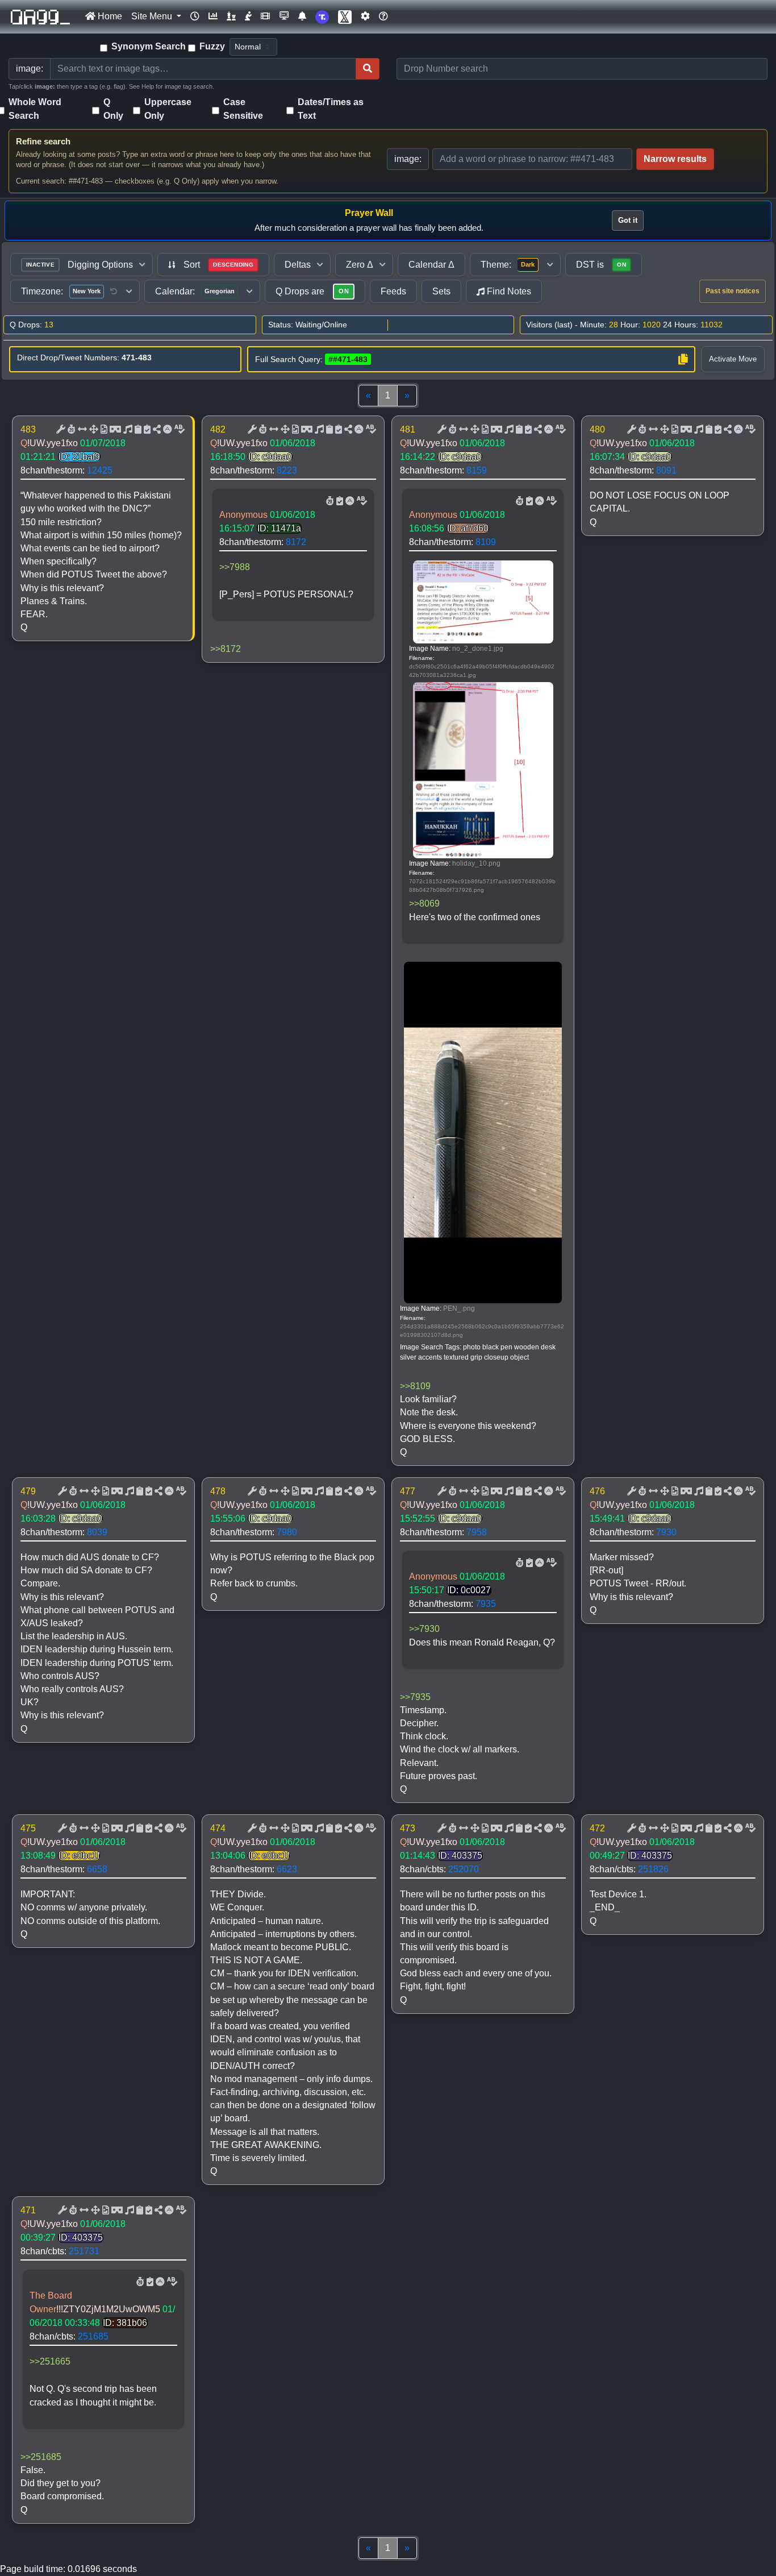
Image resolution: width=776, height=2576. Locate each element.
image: (408, 159)
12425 (100, 470)
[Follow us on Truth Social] (322, 17)
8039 (97, 1532)
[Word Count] (70, 430)
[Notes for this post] (127, 430)
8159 (477, 470)
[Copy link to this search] (683, 359)
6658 (97, 1869)
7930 (666, 1532)
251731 (84, 2251)
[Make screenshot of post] (137, 430)
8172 (296, 542)
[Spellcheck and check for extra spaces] (178, 430)
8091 (666, 470)
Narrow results (675, 159)
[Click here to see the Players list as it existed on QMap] (231, 16)
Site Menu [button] (153, 16)
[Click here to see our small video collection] (265, 16)
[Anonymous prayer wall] (248, 16)
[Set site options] (365, 16)
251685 (93, 2336)
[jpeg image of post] (103, 430)
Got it (628, 220)
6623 (287, 1869)
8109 (486, 542)
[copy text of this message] (146, 430)
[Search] (368, 69)
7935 (486, 1604)
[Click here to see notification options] (302, 16)
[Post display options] (60, 430)
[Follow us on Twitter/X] (345, 17)
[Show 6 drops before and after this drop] (81, 430)
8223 (287, 470)
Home (109, 16)
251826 (653, 1869)
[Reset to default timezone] (114, 292)
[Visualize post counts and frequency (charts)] (213, 16)
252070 (464, 1869)
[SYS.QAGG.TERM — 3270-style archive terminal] (284, 16)
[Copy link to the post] (156, 430)
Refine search (43, 141)
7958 (477, 1532)
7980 (287, 1532)
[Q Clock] (195, 16)
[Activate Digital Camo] (114, 430)
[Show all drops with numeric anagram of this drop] (93, 430)
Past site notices (733, 291)
